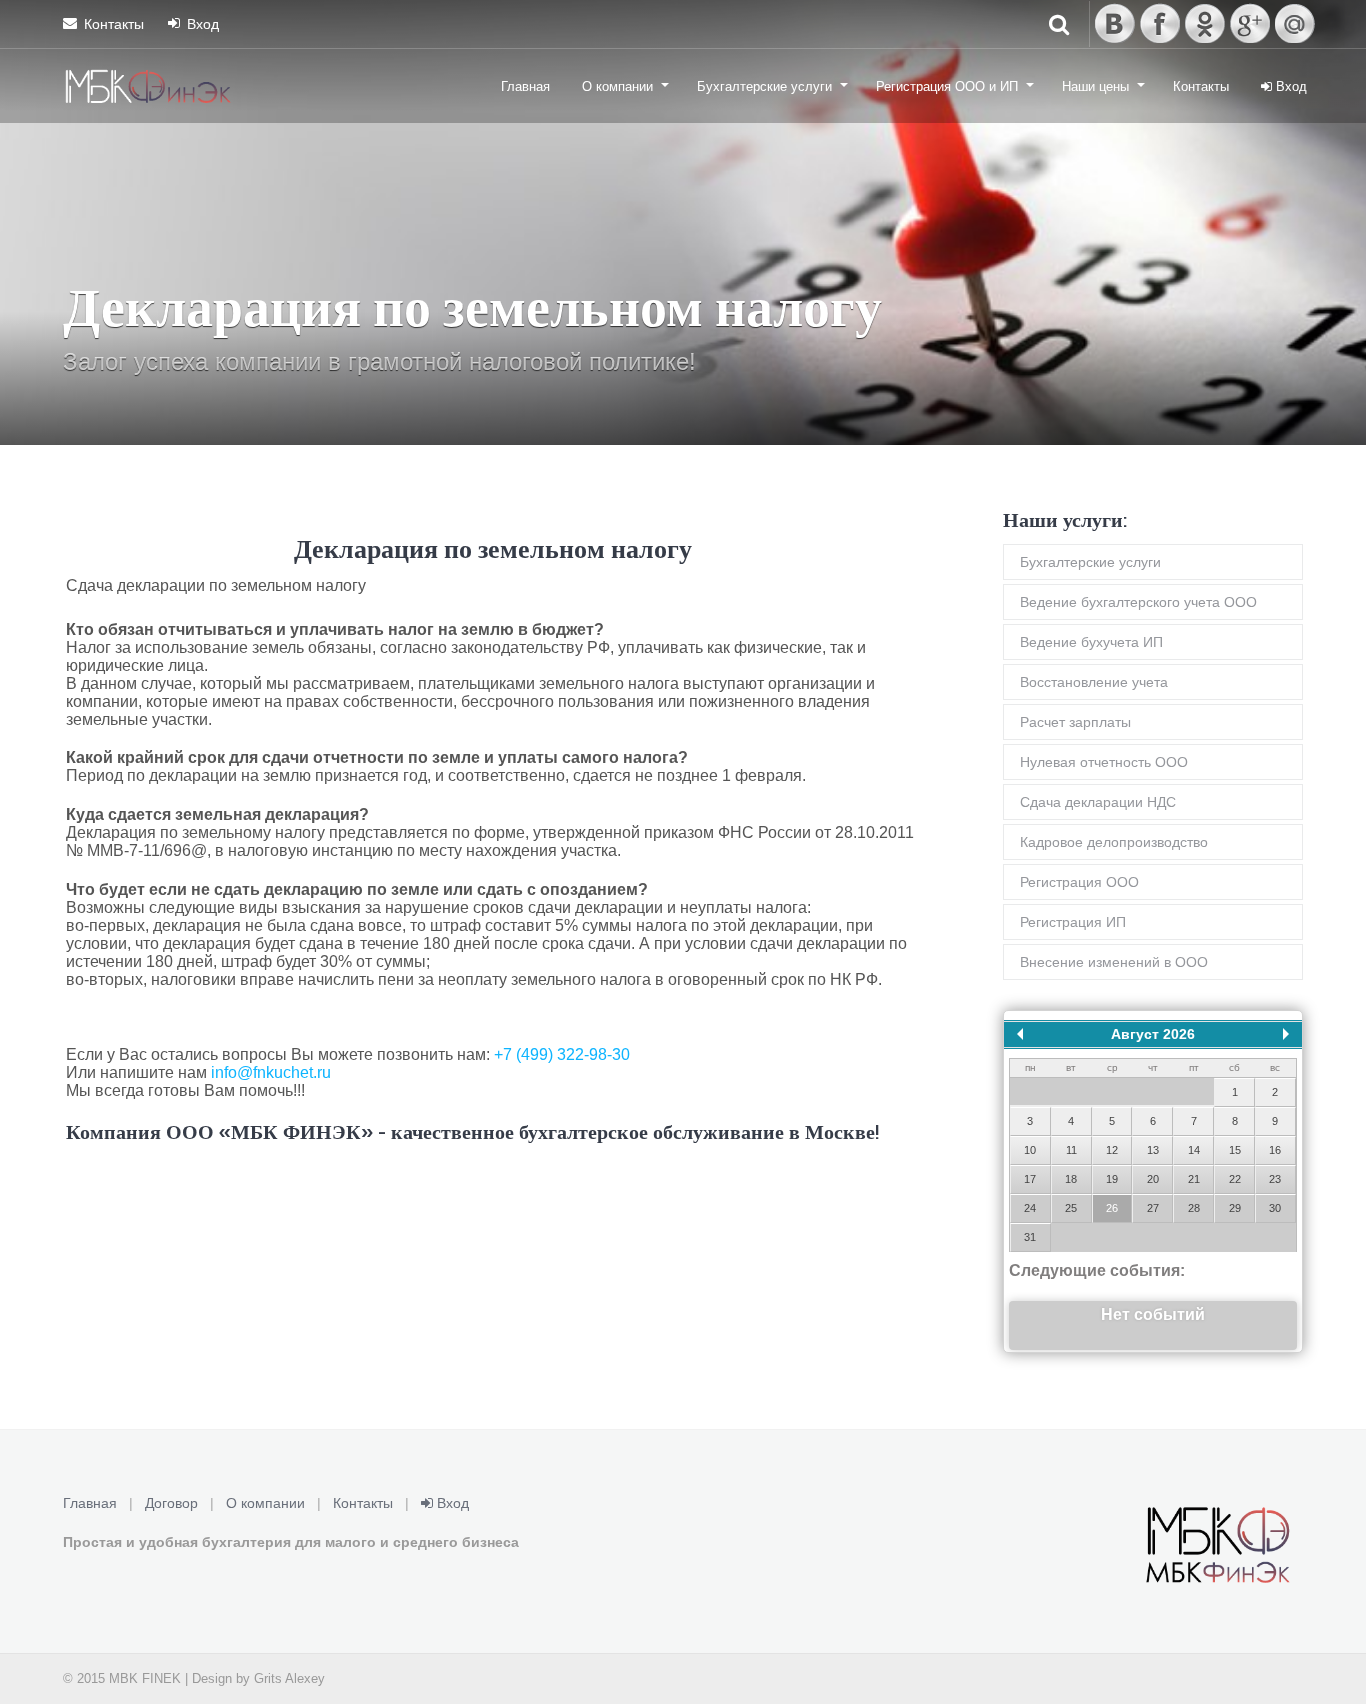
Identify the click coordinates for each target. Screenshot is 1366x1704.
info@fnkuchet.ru (271, 1072)
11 (1071, 1150)
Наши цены (1095, 86)
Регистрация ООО (1079, 882)
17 (1030, 1179)
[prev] (1020, 1034)
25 (1071, 1208)
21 (1194, 1179)
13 (1153, 1150)
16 (1275, 1150)
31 (1030, 1237)
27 (1153, 1208)
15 (1235, 1150)
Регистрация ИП (1073, 922)
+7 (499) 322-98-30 (562, 1054)
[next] (1286, 1034)
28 (1194, 1208)
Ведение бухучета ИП (1091, 642)
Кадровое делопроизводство (1114, 842)
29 (1235, 1208)
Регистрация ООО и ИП (947, 86)
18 (1071, 1179)
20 (1153, 1179)
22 (1235, 1179)
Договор (171, 1503)
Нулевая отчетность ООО (1104, 762)
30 (1275, 1208)
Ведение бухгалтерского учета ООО (1138, 602)
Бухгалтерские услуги (764, 86)
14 (1194, 1150)
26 (1112, 1208)
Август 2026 (1153, 1034)
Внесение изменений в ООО (1114, 962)
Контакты (114, 24)
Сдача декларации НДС (1098, 802)
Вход (203, 24)
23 (1275, 1179)
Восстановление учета (1094, 682)
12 (1112, 1150)
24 (1030, 1208)
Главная (525, 86)
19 (1112, 1179)
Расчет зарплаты (1075, 722)
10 (1030, 1150)
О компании (617, 86)
